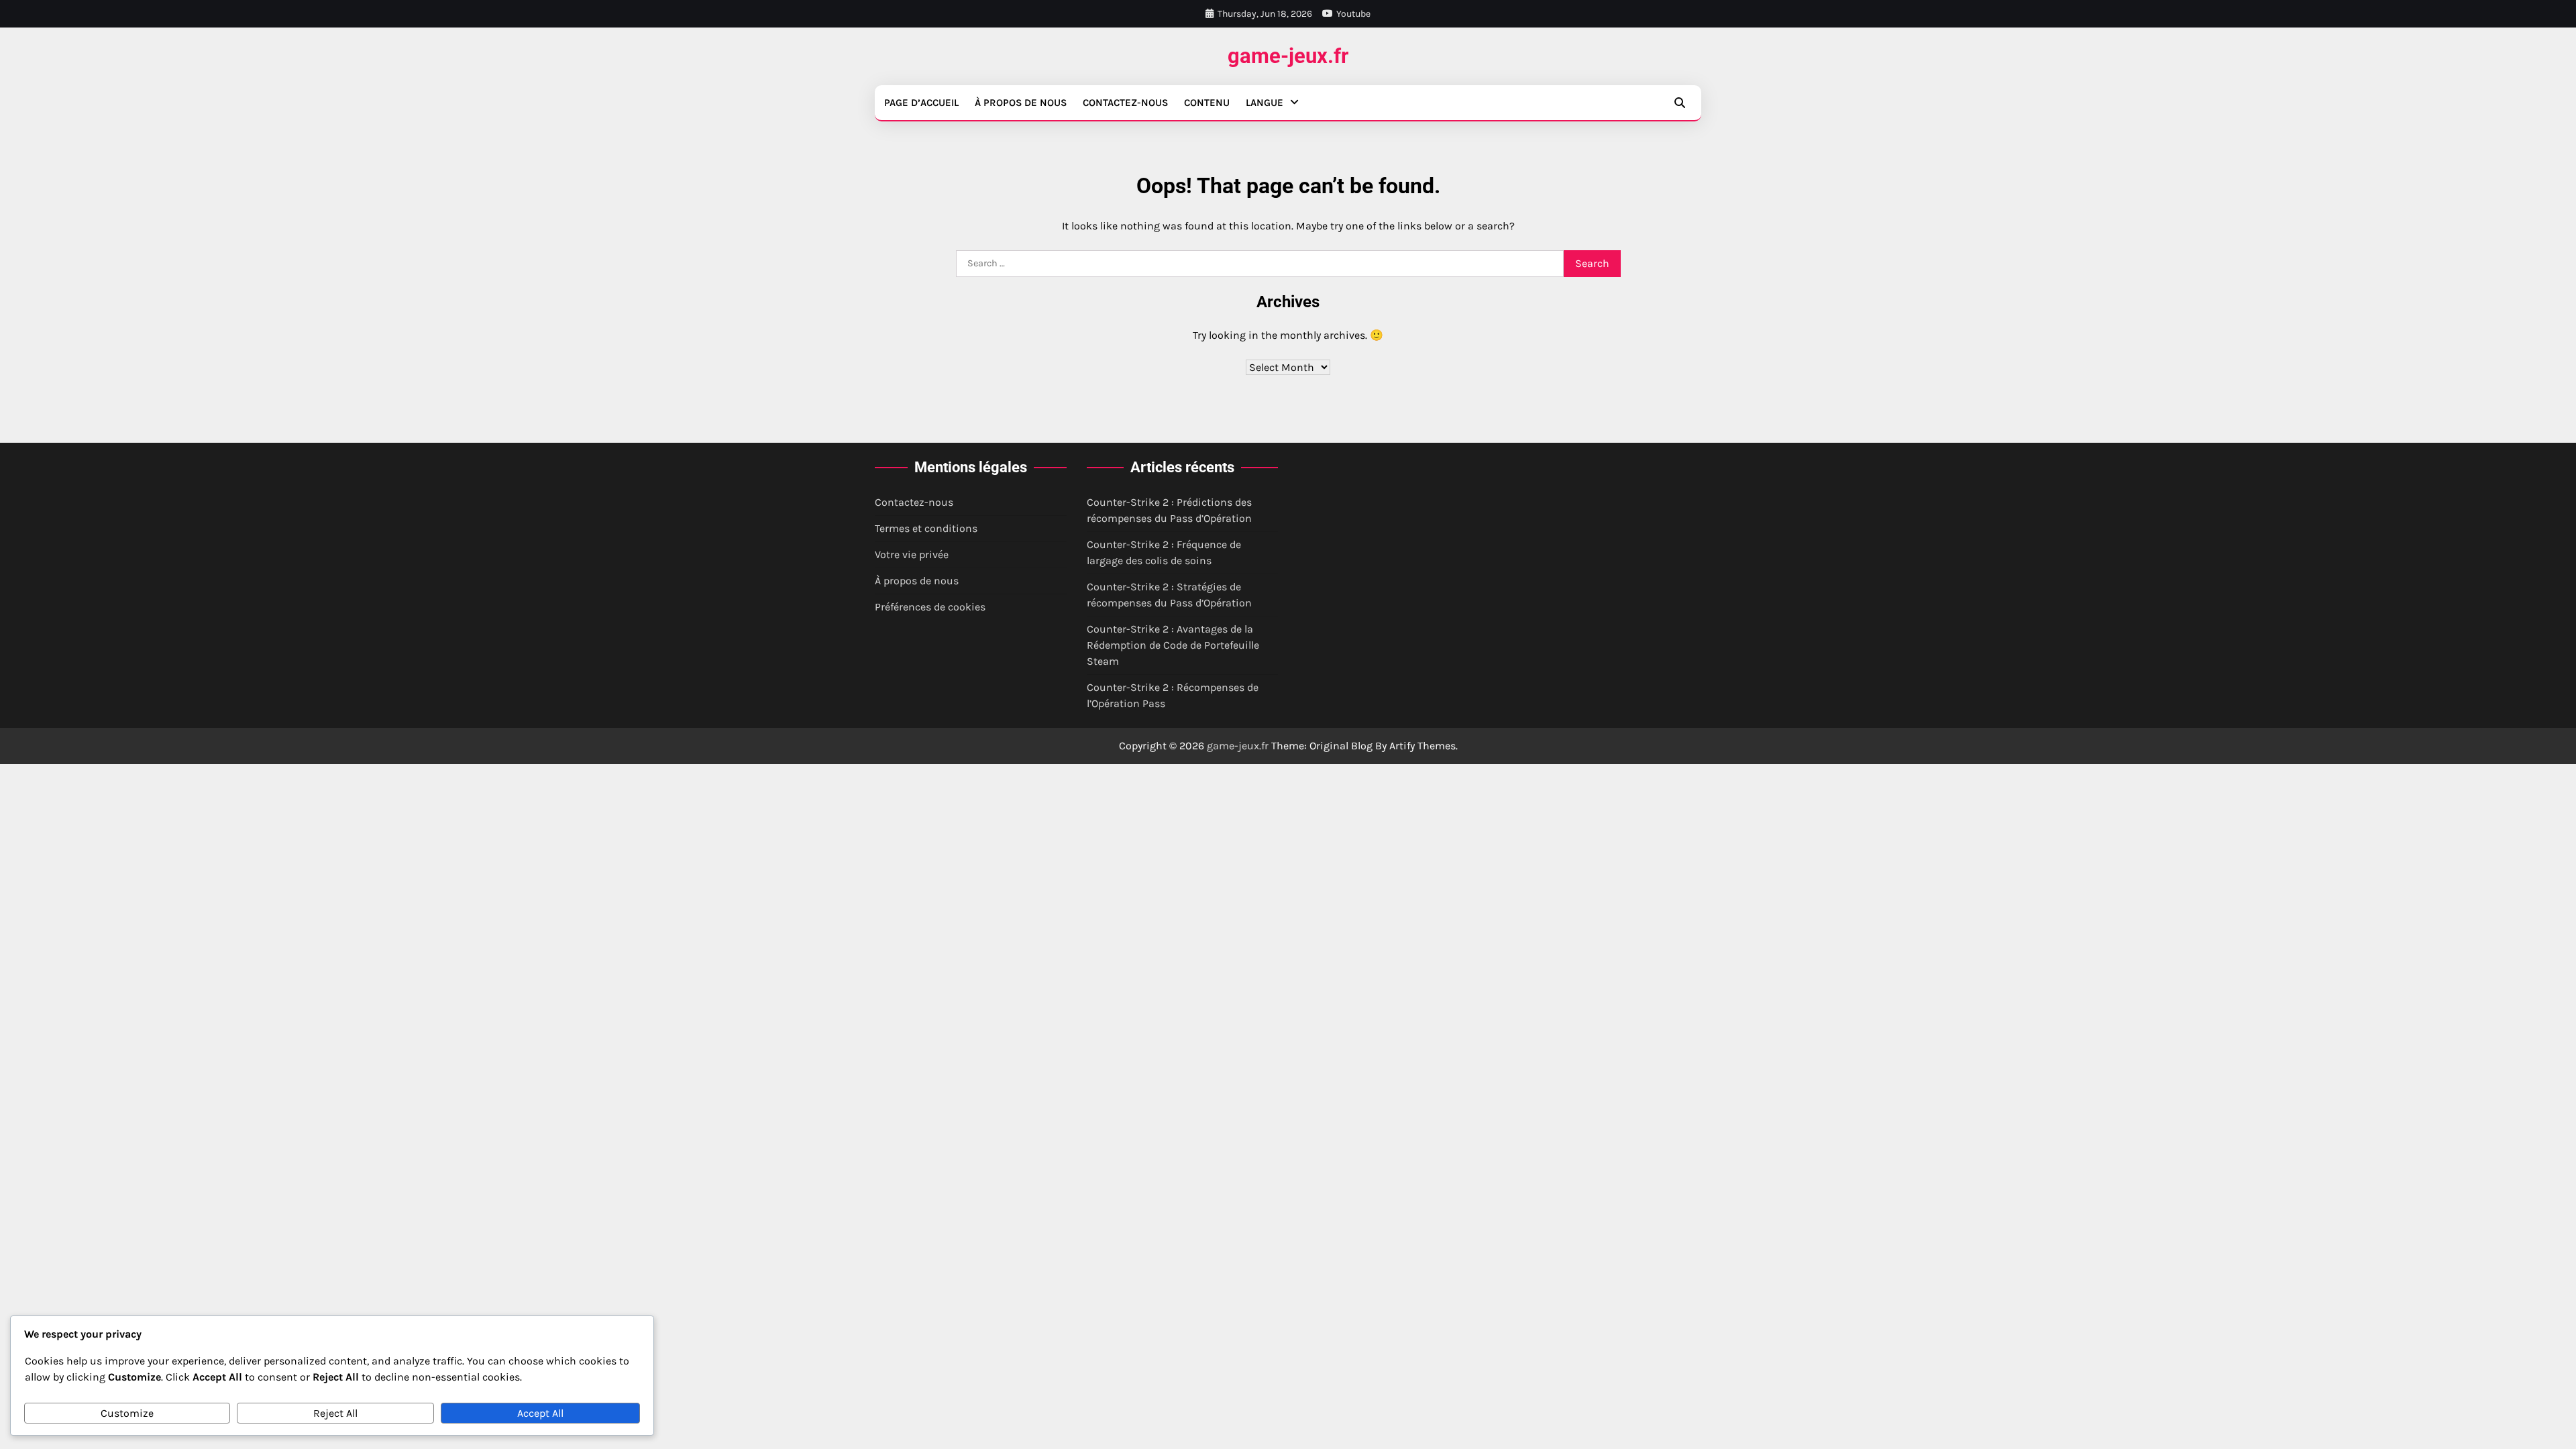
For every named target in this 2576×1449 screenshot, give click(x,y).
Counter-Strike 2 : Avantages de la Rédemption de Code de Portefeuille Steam (1173, 645)
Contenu (1207, 103)
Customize (127, 1413)
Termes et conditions (926, 528)
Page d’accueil (921, 103)
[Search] (1680, 103)
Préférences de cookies (930, 607)
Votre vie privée (912, 554)
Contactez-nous (1125, 103)
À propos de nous (1021, 103)
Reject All (335, 1413)
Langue (1265, 103)
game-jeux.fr (1288, 56)
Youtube (1353, 14)
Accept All (540, 1413)
